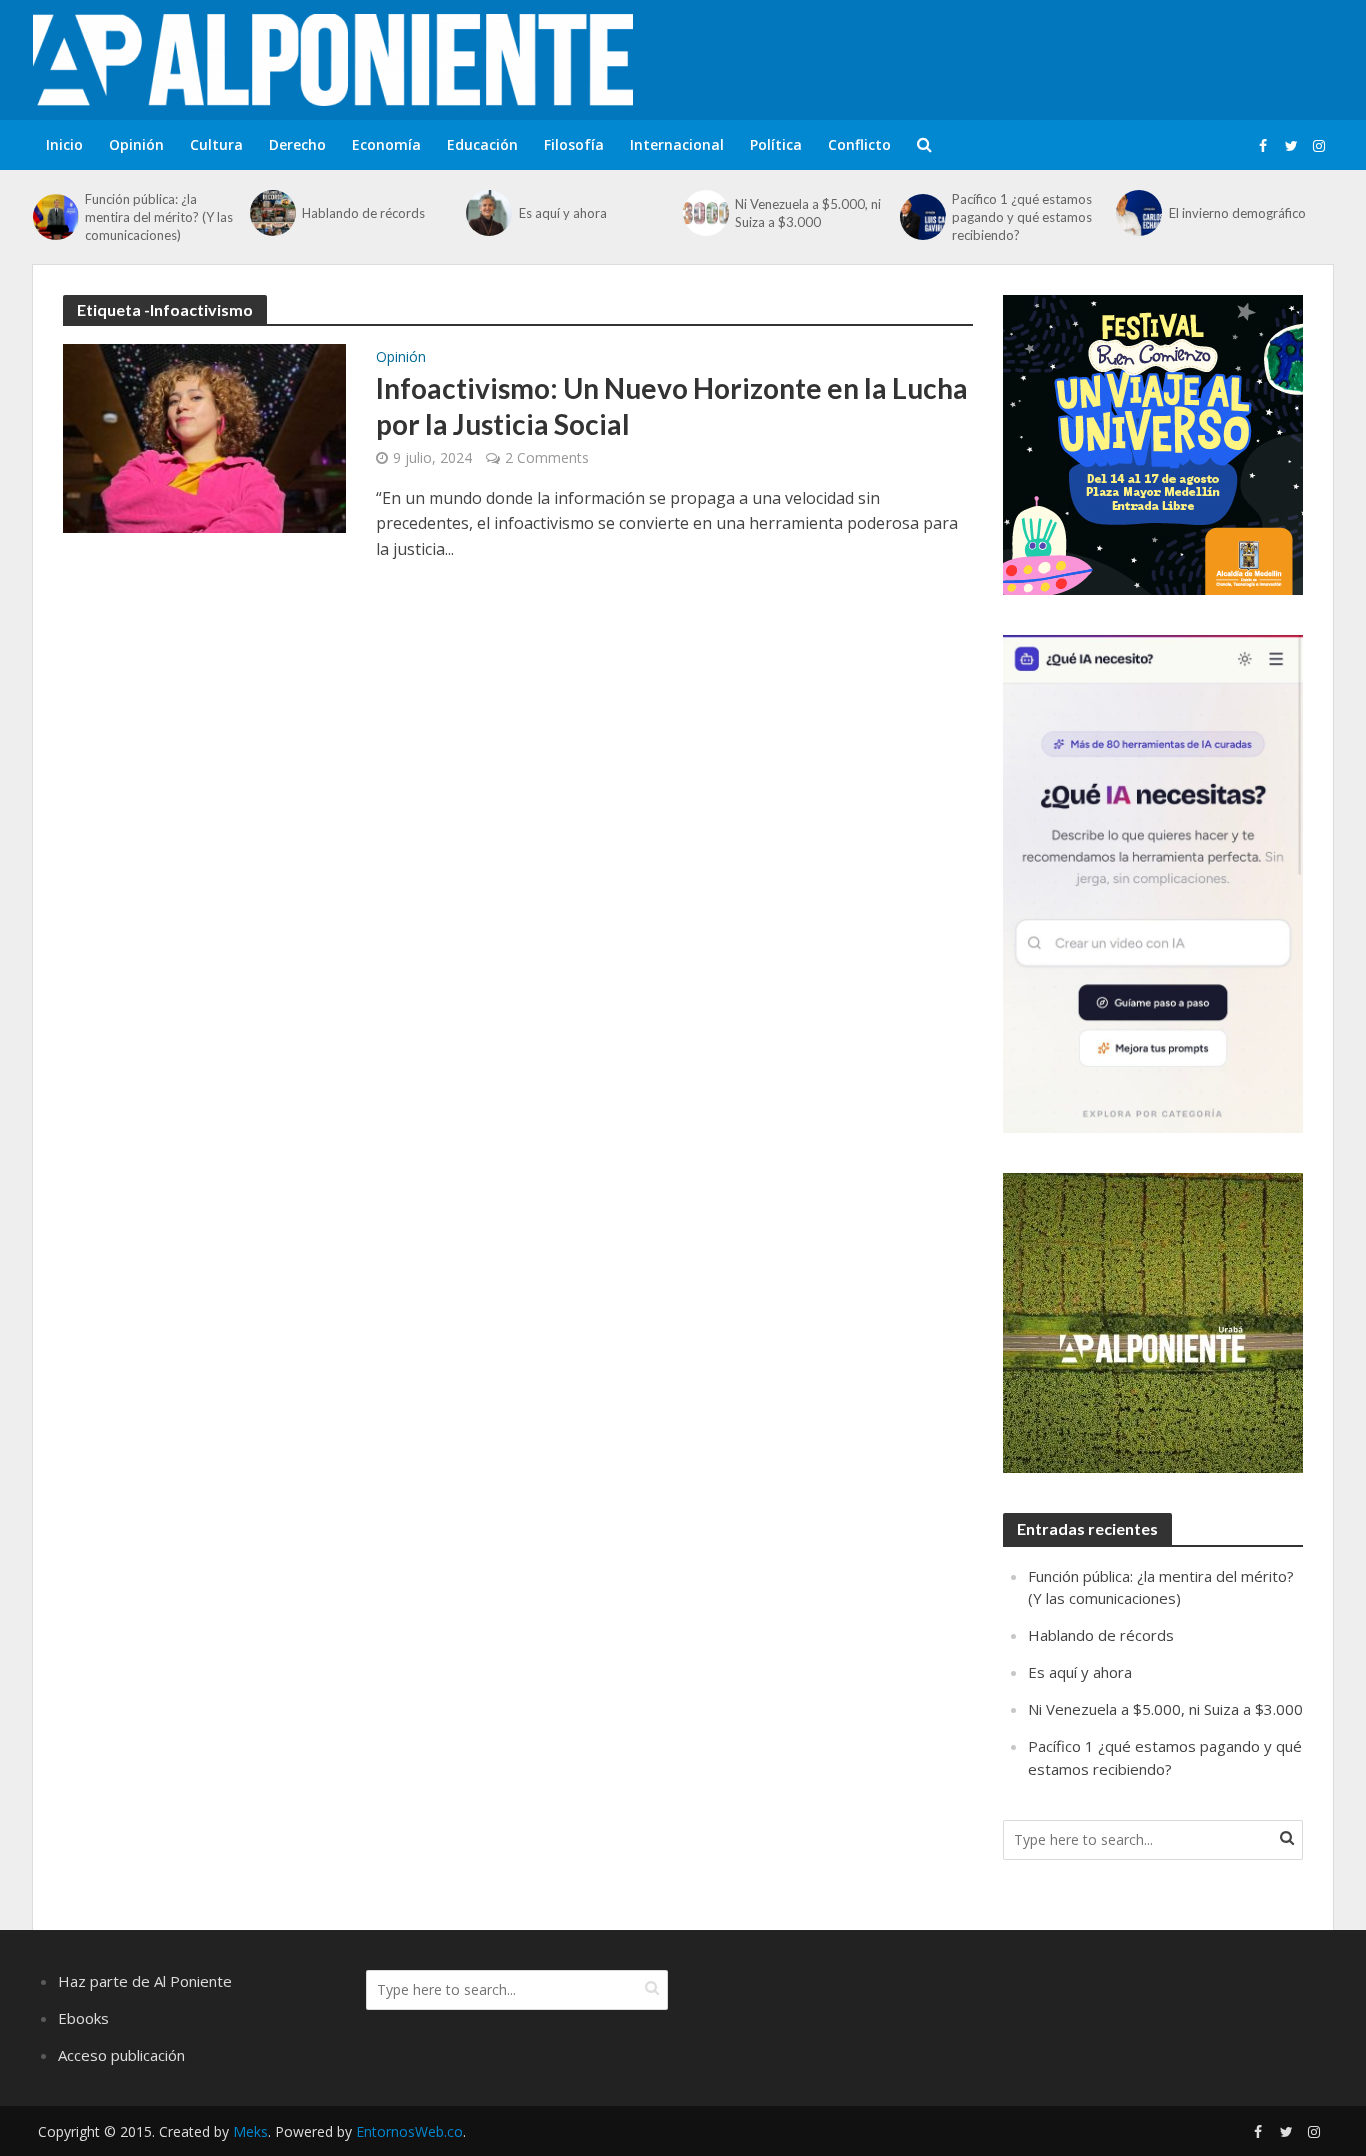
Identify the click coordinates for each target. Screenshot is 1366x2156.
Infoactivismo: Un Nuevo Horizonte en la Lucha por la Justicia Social (672, 406)
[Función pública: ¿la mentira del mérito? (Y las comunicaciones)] (54, 217)
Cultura (216, 144)
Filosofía (574, 144)
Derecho (297, 144)
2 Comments (547, 457)
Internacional (677, 144)
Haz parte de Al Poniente (145, 1981)
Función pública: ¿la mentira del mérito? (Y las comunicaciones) (159, 217)
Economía (386, 144)
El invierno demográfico (1237, 213)
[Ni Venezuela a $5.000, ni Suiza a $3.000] (704, 213)
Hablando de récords (363, 213)
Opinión (136, 144)
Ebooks (83, 2018)
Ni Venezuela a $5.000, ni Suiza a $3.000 (808, 213)
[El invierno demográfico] (1137, 213)
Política (776, 144)
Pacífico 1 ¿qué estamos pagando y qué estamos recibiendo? (1022, 217)
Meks (250, 2131)
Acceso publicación (121, 2055)
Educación (482, 144)
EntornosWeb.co (409, 2131)
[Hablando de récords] (271, 213)
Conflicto (859, 144)
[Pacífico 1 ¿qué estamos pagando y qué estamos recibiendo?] (921, 217)
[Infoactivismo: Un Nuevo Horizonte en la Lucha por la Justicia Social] (204, 437)
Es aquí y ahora (563, 213)
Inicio (64, 144)
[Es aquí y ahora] (487, 213)
